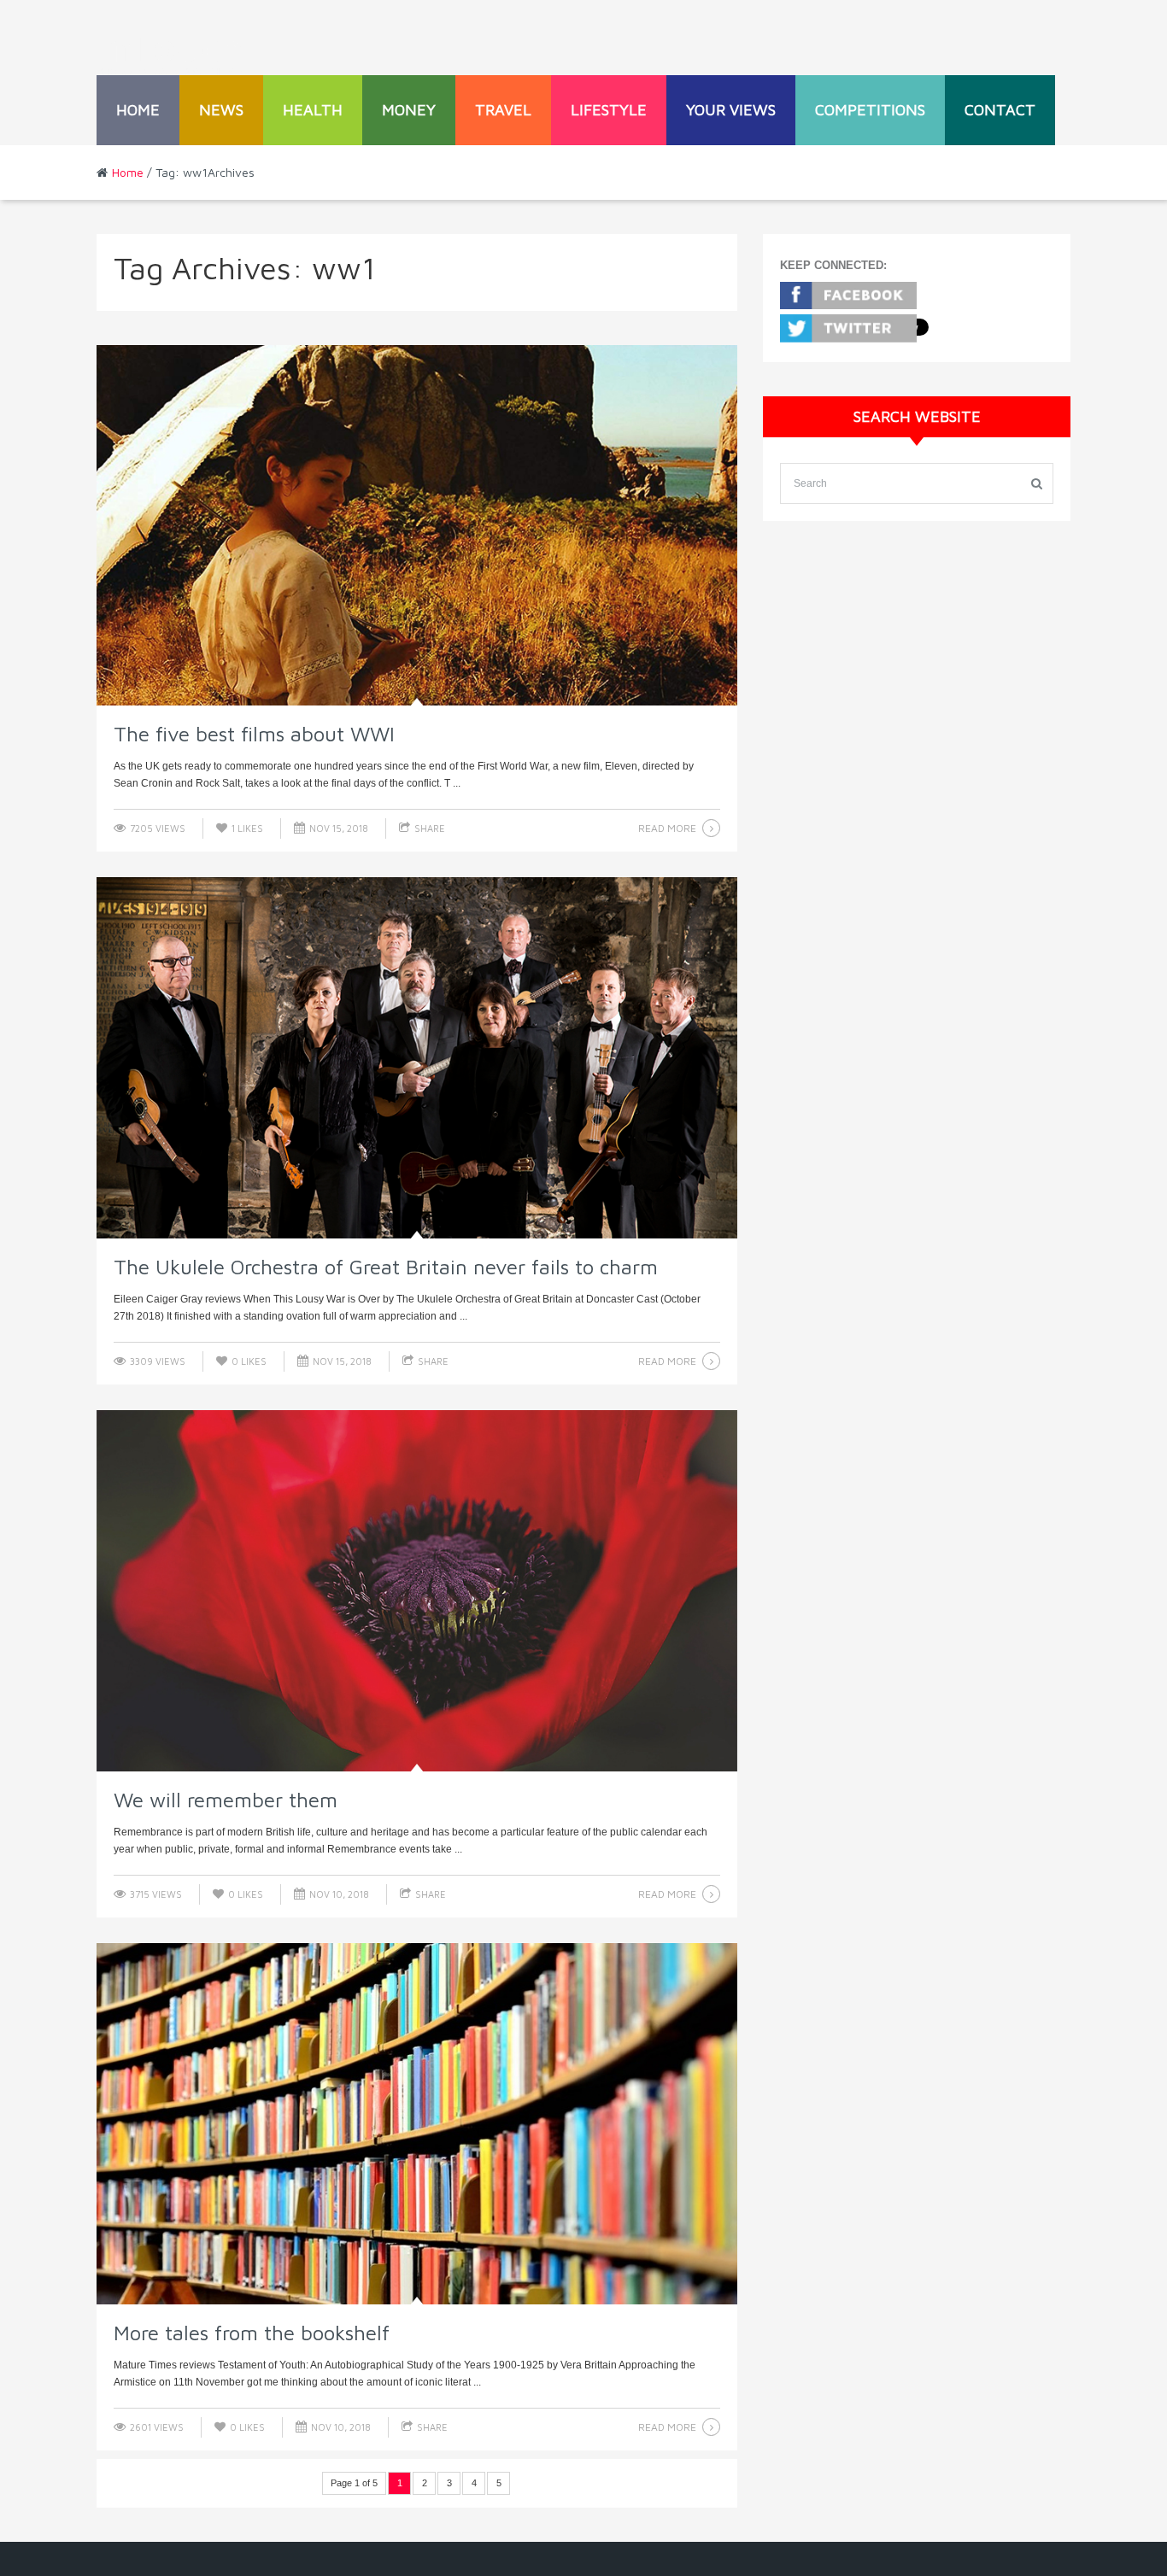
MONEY (409, 110)
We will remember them (226, 1800)
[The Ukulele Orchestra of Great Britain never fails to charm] (417, 1058)
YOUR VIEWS (731, 110)
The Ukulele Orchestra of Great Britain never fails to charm (386, 1267)
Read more (667, 828)
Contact (1000, 110)
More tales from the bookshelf (252, 2333)
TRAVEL (503, 110)
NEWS (221, 110)
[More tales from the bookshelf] (417, 2124)
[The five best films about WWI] (417, 526)
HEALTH (313, 110)
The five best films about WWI (254, 734)
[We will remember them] (417, 1591)
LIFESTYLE (609, 110)
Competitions (870, 110)
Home (138, 110)
